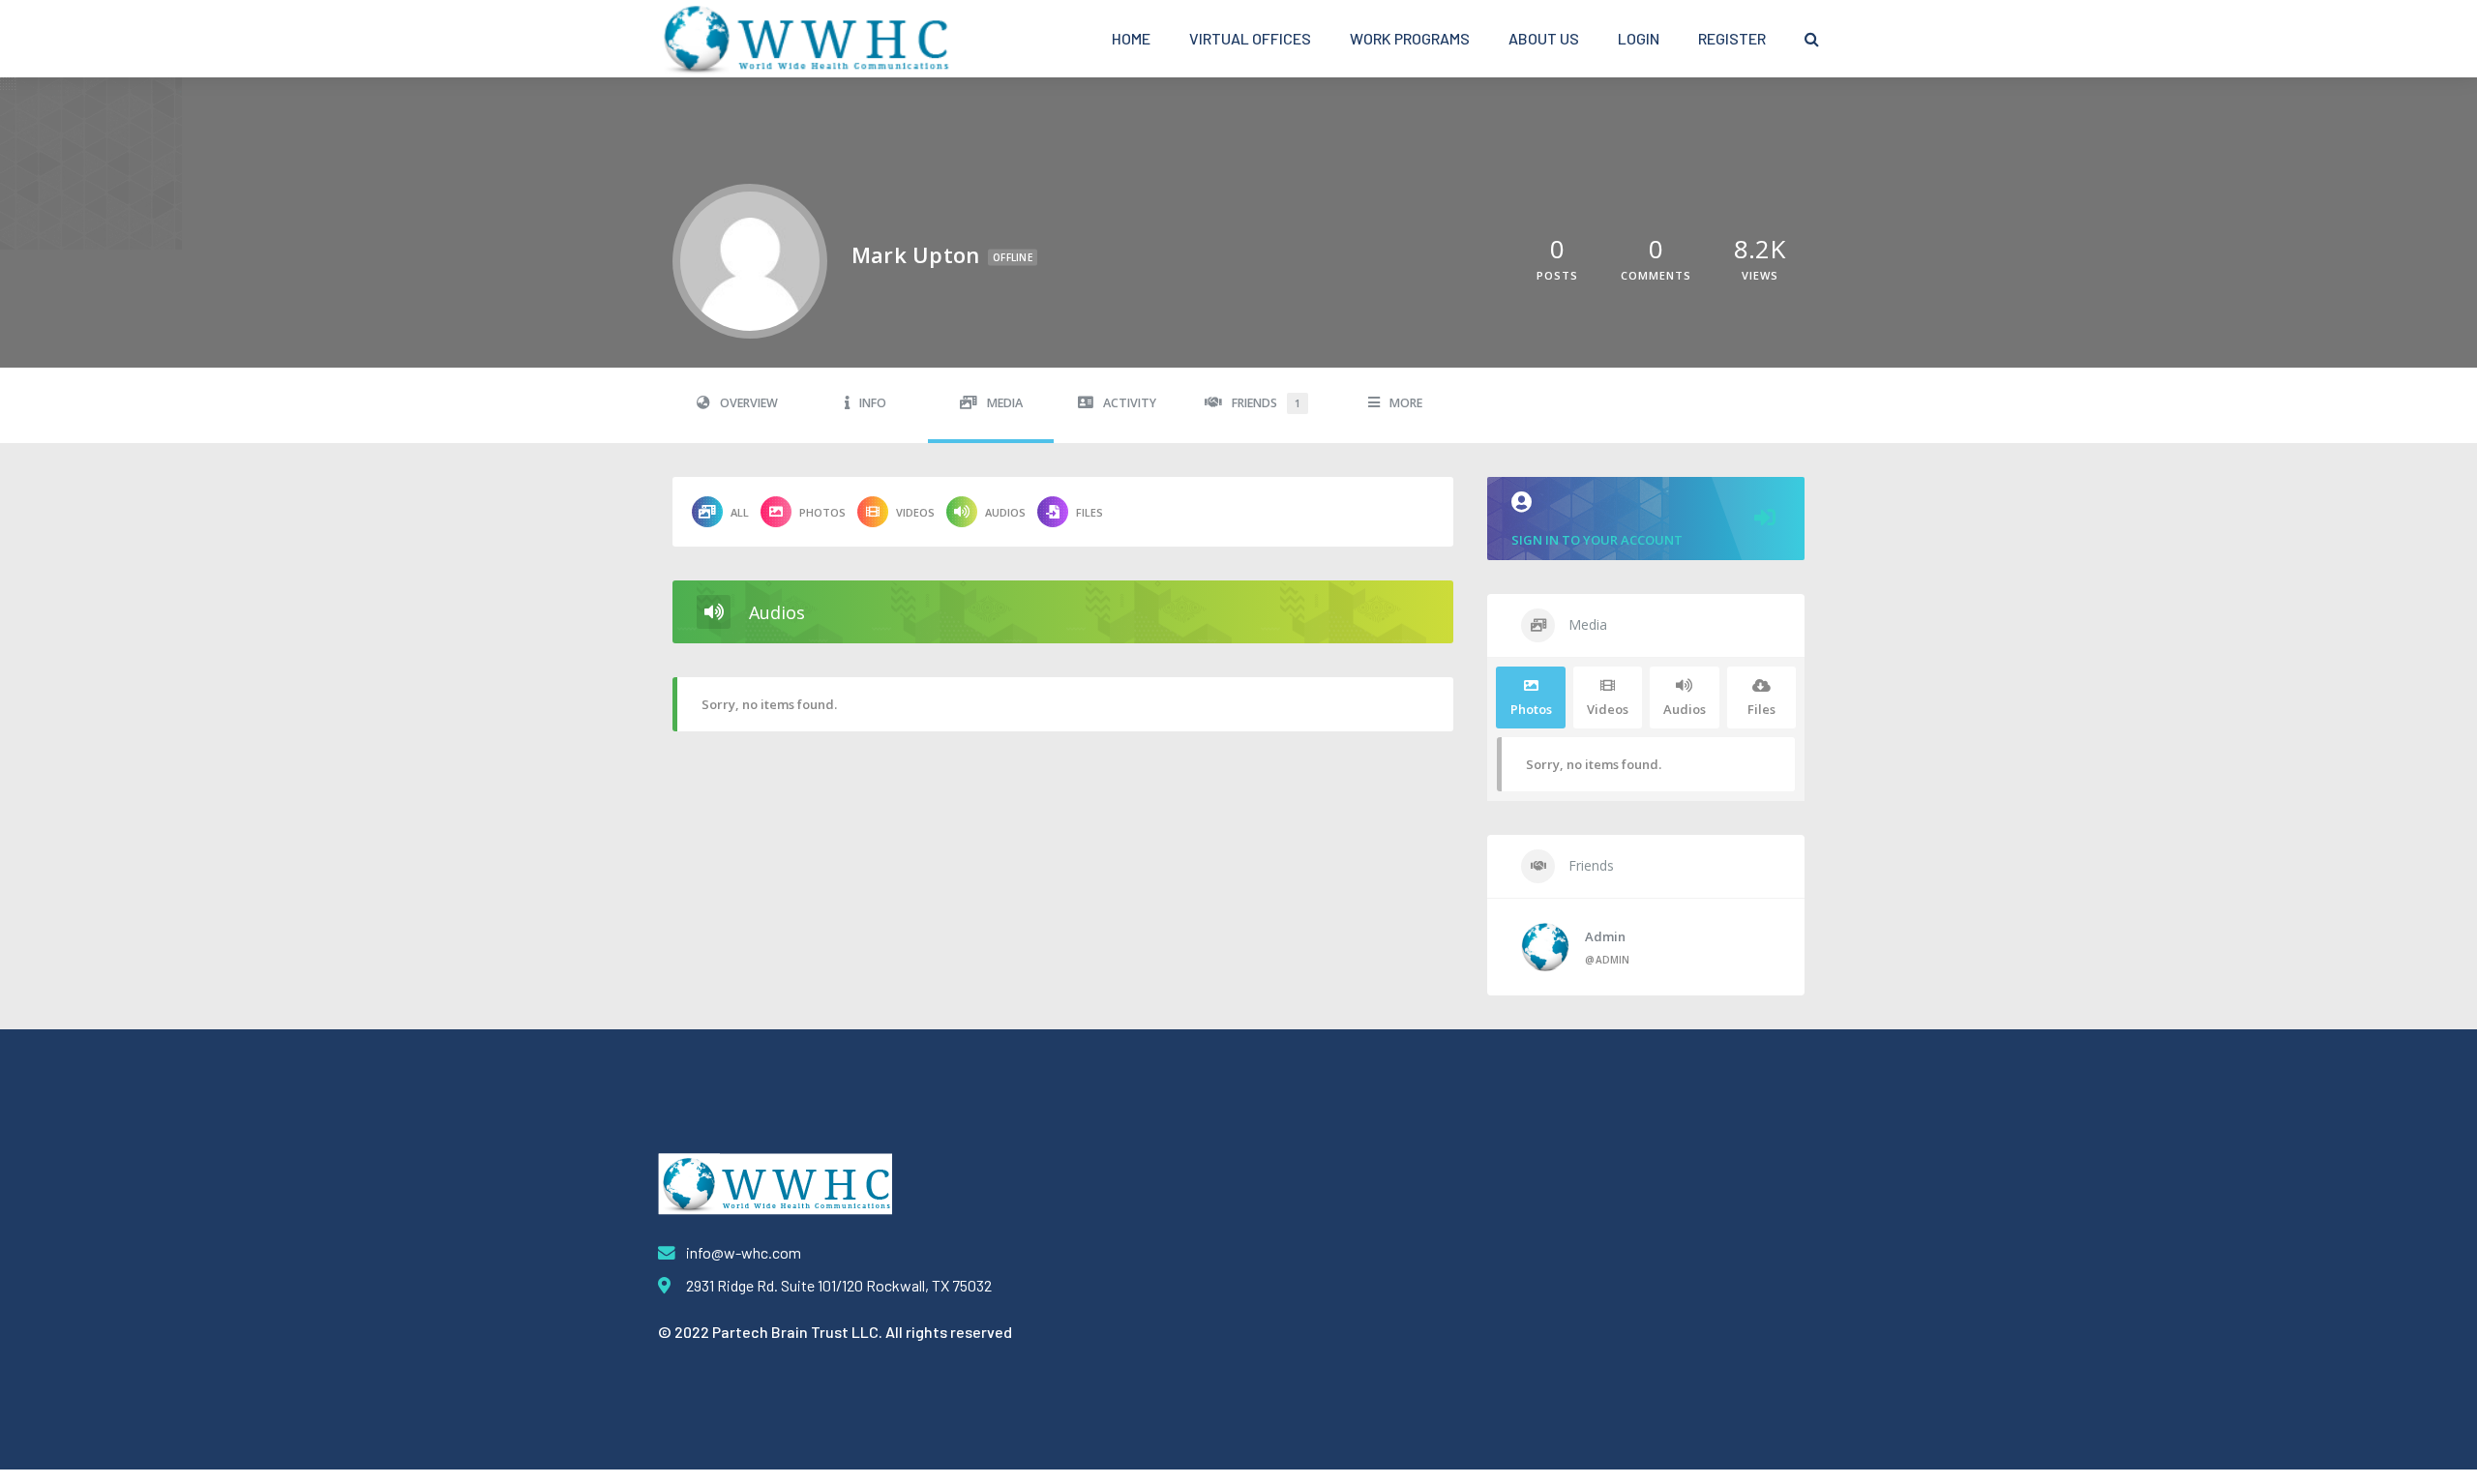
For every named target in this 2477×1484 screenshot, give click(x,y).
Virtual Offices (1250, 38)
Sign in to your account (1597, 540)
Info (873, 403)
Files (1089, 512)
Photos (822, 512)
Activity (1130, 403)
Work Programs (1410, 38)
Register (1732, 38)
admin (1605, 936)
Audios (1005, 512)
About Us (1544, 38)
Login (1639, 38)
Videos (915, 512)
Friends (1266, 403)
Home (1131, 38)
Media (1005, 403)
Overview (749, 403)
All (740, 512)
